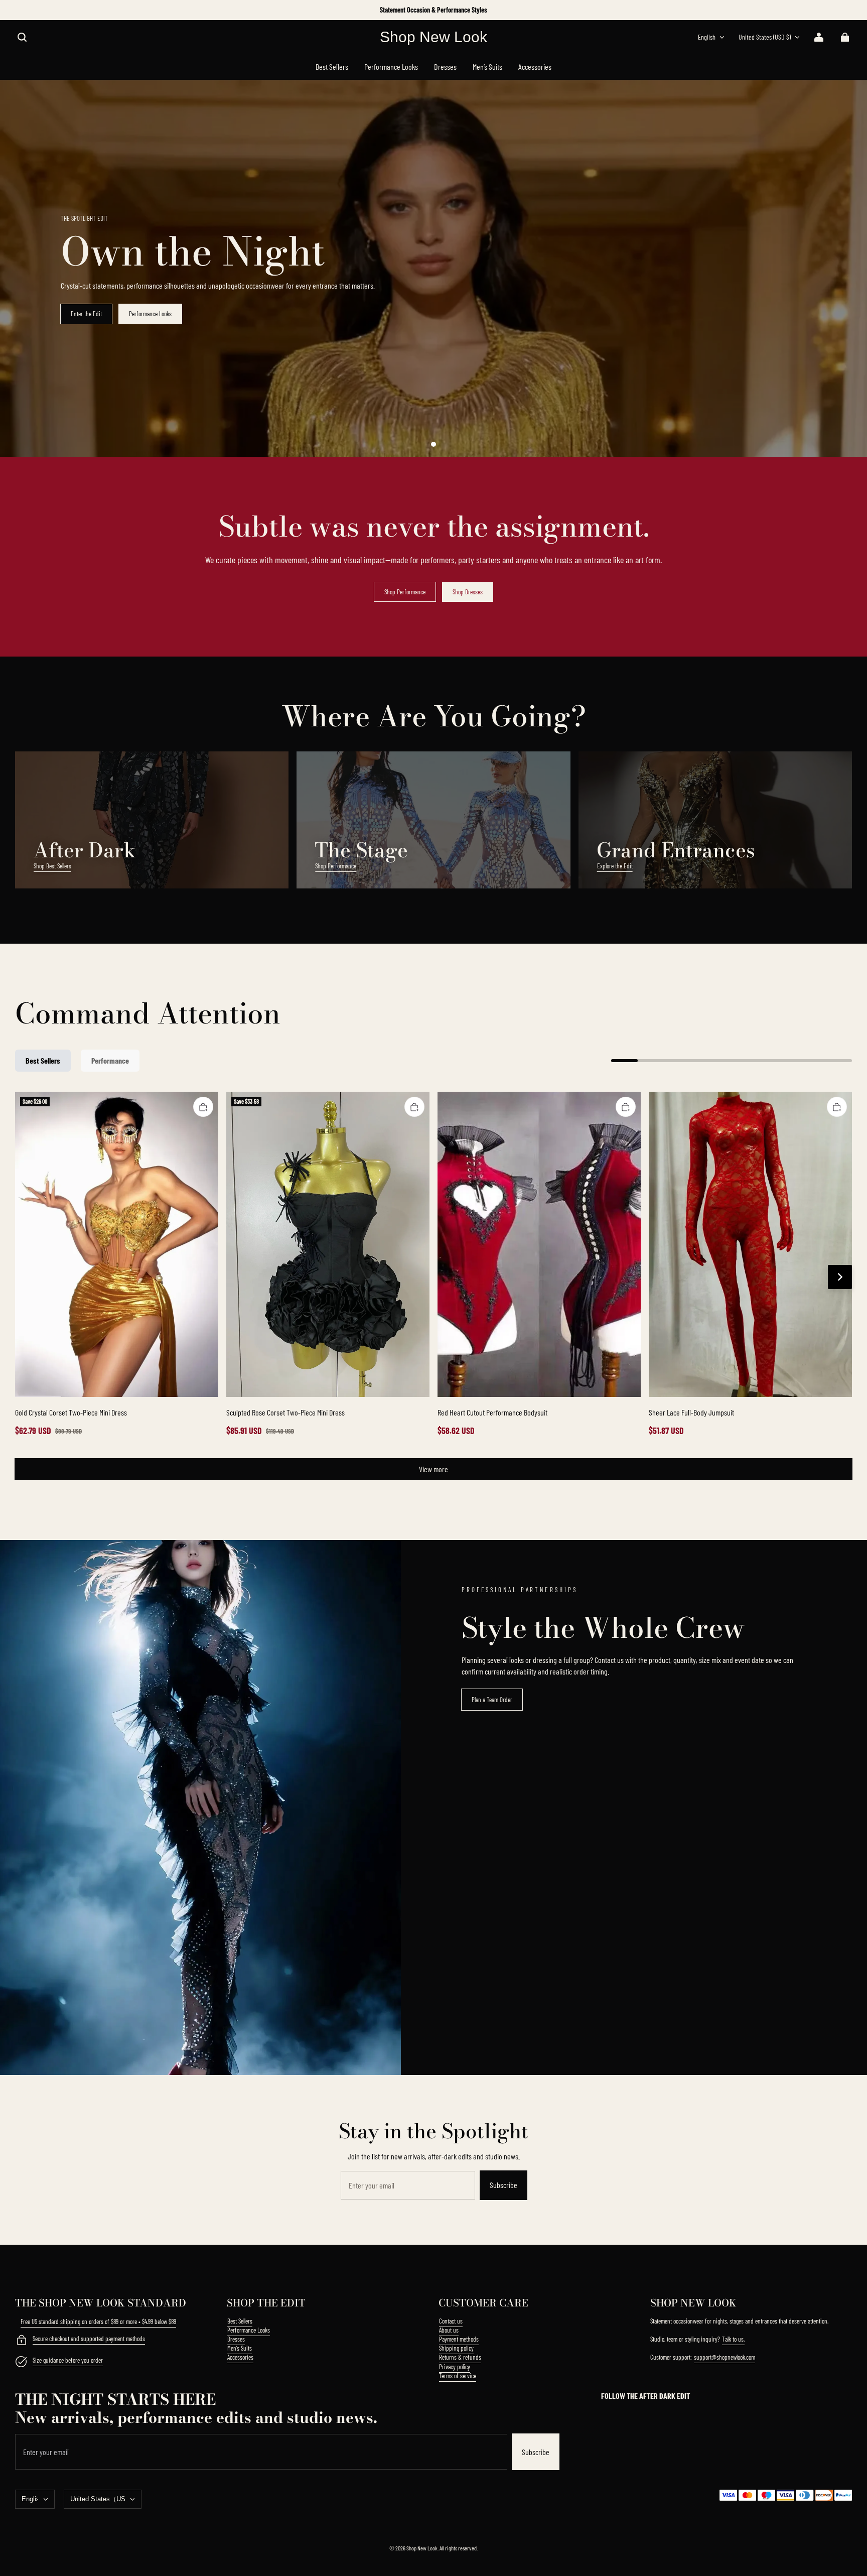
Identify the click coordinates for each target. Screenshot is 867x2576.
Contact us (451, 2321)
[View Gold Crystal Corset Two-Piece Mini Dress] (117, 1244)
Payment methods (459, 2339)
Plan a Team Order (492, 1700)
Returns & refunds (460, 2357)
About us (449, 2330)
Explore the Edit (615, 866)
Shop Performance (405, 592)
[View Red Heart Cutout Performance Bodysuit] (539, 1244)
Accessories (240, 2357)
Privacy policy (455, 2367)
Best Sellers (240, 2321)
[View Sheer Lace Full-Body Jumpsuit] (750, 1244)
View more (434, 1469)
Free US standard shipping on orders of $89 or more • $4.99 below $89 (98, 2322)
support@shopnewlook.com (725, 2357)
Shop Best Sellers (52, 866)
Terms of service (458, 2376)
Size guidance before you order (68, 2360)
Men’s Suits (240, 2348)
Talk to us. (733, 2339)
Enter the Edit (86, 314)
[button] (22, 37)
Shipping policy (456, 2348)
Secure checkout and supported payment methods (89, 2339)
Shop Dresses (468, 592)
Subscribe (503, 2185)
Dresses (236, 2339)
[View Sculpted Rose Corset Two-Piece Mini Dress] (328, 1244)
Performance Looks (150, 314)
